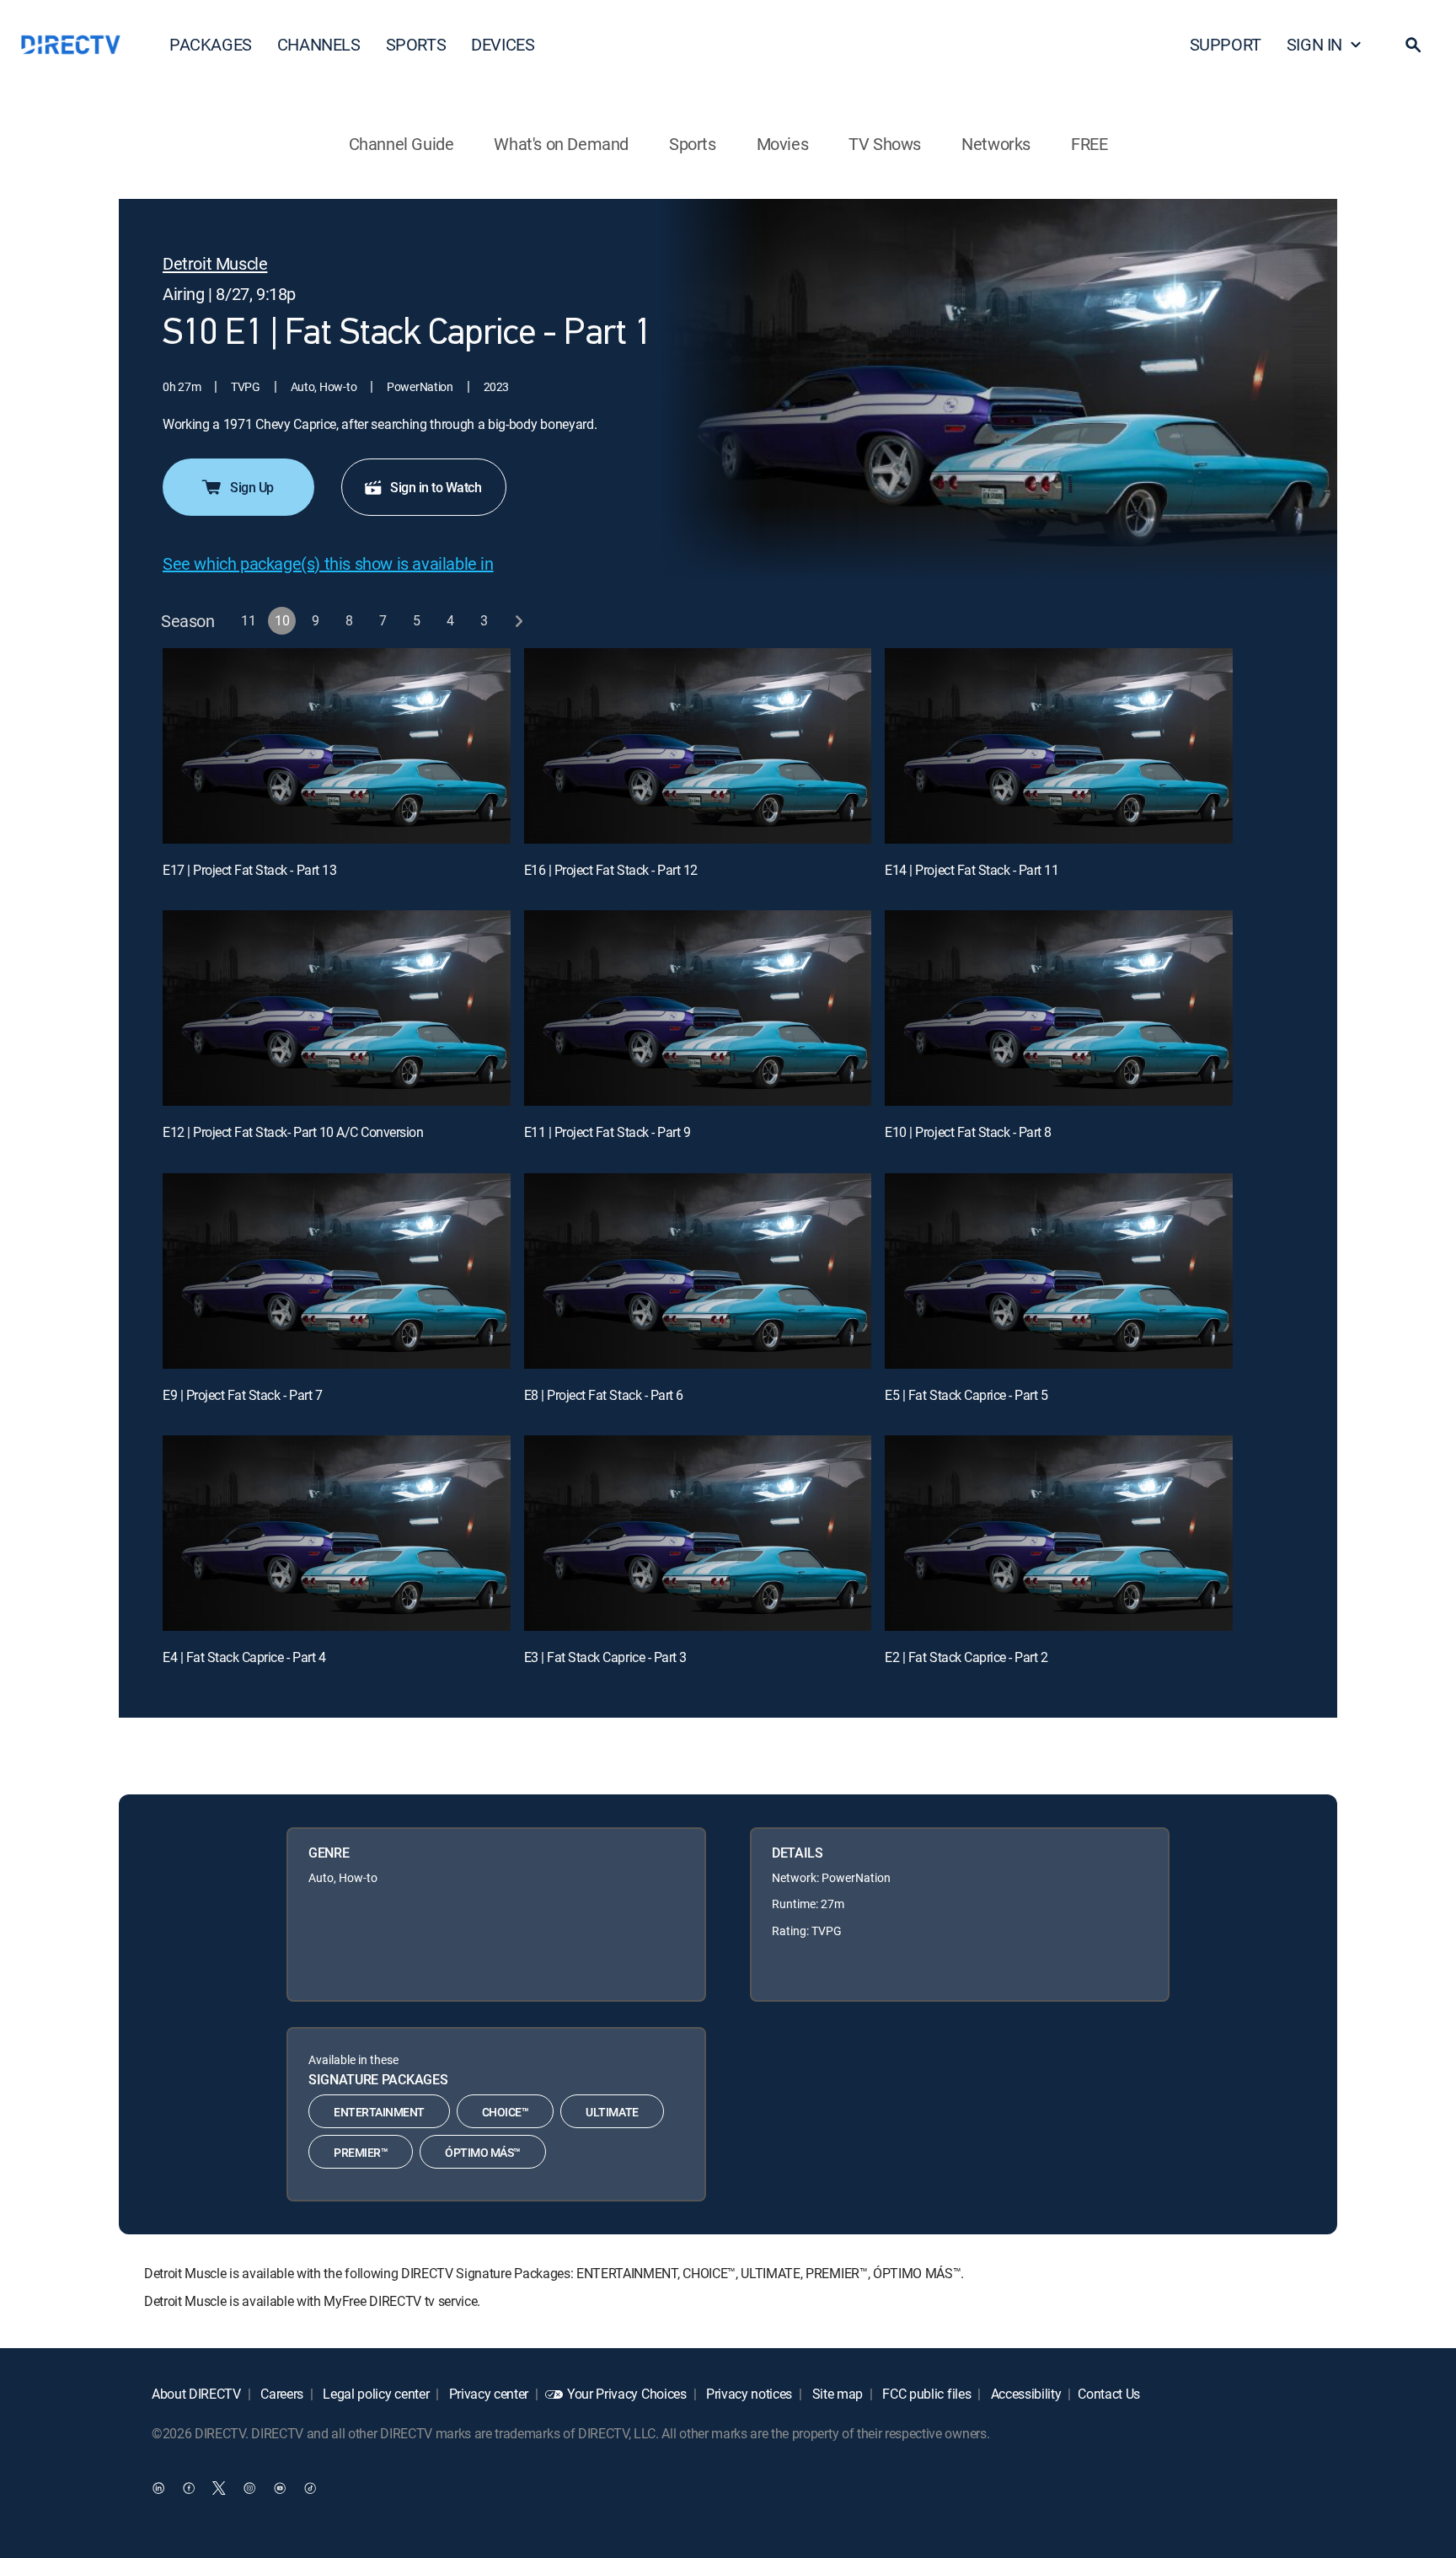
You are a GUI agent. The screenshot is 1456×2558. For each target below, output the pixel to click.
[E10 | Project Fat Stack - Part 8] (1059, 1008)
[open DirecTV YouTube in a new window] (280, 2488)
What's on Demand (561, 144)
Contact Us (1109, 2394)
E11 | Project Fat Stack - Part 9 (608, 1132)
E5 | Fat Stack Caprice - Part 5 (966, 1395)
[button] (1413, 45)
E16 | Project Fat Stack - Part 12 (611, 870)
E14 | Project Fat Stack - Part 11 (972, 870)
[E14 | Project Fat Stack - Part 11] (1059, 746)
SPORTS (416, 44)
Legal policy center (375, 2394)
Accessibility (1025, 2394)
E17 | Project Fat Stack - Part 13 (249, 870)
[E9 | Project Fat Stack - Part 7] (337, 1271)
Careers (281, 2394)
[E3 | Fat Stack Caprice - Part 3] (698, 1533)
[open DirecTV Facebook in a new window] (189, 2488)
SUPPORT (1226, 44)
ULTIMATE (612, 2112)
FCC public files (926, 2394)
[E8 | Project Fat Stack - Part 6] (698, 1271)
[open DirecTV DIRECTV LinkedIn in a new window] (158, 2488)
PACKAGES (211, 44)
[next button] (519, 621)
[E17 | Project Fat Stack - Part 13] (337, 746)
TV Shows (885, 144)
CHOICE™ (506, 2112)
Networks (996, 144)
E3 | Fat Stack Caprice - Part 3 (605, 1657)
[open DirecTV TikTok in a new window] (310, 2488)
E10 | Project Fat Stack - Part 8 (968, 1132)
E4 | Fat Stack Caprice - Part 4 (244, 1657)
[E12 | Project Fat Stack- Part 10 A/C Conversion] (337, 1008)
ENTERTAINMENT (379, 2112)
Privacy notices (747, 2394)
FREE (1089, 144)
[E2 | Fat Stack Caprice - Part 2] (1059, 1533)
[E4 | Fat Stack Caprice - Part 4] (337, 1533)
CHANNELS (319, 44)
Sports (693, 144)
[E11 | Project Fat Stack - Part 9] (698, 1008)
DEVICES (503, 44)
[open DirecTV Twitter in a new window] (219, 2488)
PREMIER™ (361, 2152)
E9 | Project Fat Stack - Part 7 (242, 1395)
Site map (836, 2394)
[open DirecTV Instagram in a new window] (249, 2488)
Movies (783, 144)
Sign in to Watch (436, 487)
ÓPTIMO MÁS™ (483, 2152)
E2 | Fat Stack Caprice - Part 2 (966, 1657)
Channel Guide (401, 144)
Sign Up (252, 487)
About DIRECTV (196, 2394)
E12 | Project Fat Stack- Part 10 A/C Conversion (293, 1132)
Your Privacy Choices (627, 2394)
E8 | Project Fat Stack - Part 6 (604, 1395)
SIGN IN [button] (1314, 44)
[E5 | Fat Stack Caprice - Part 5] (1059, 1271)
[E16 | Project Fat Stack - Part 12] (698, 746)
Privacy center (487, 2394)
